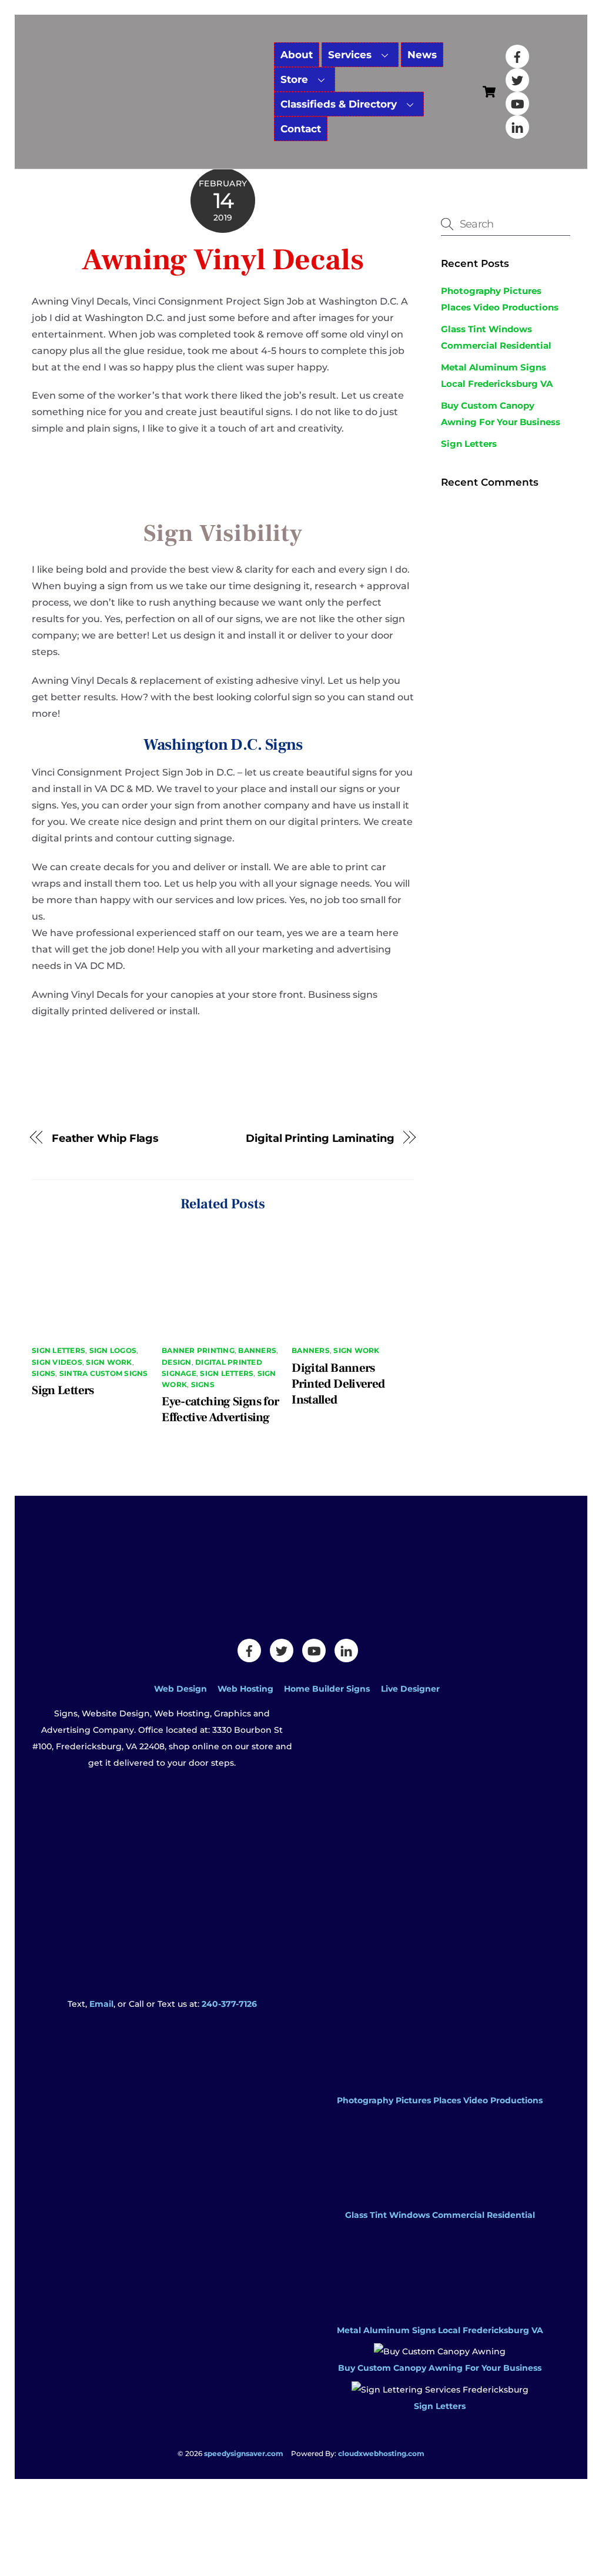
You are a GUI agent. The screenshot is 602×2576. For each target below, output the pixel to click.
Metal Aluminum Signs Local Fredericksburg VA (440, 2330)
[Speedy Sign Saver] (149, 98)
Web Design (180, 1689)
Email (101, 2004)
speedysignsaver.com (244, 2453)
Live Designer (410, 1689)
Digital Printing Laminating (320, 1138)
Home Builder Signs (327, 1689)
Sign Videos (57, 1362)
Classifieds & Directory (339, 104)
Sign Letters (58, 1350)
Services (350, 55)
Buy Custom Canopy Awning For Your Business (440, 2368)
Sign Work (109, 1362)
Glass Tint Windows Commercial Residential (440, 2215)
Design (176, 1362)
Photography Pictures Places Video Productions (440, 2100)
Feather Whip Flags (105, 1138)
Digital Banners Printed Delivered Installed (338, 1384)
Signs (44, 1373)
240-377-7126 (229, 2004)
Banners (257, 1350)
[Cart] (489, 92)
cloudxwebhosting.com (381, 2453)
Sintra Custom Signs (104, 1373)
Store (294, 79)
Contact (301, 129)
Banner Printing (198, 1350)
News (422, 55)
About (297, 55)
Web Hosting (245, 1689)
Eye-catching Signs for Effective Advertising (220, 1409)
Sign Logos (113, 1350)
